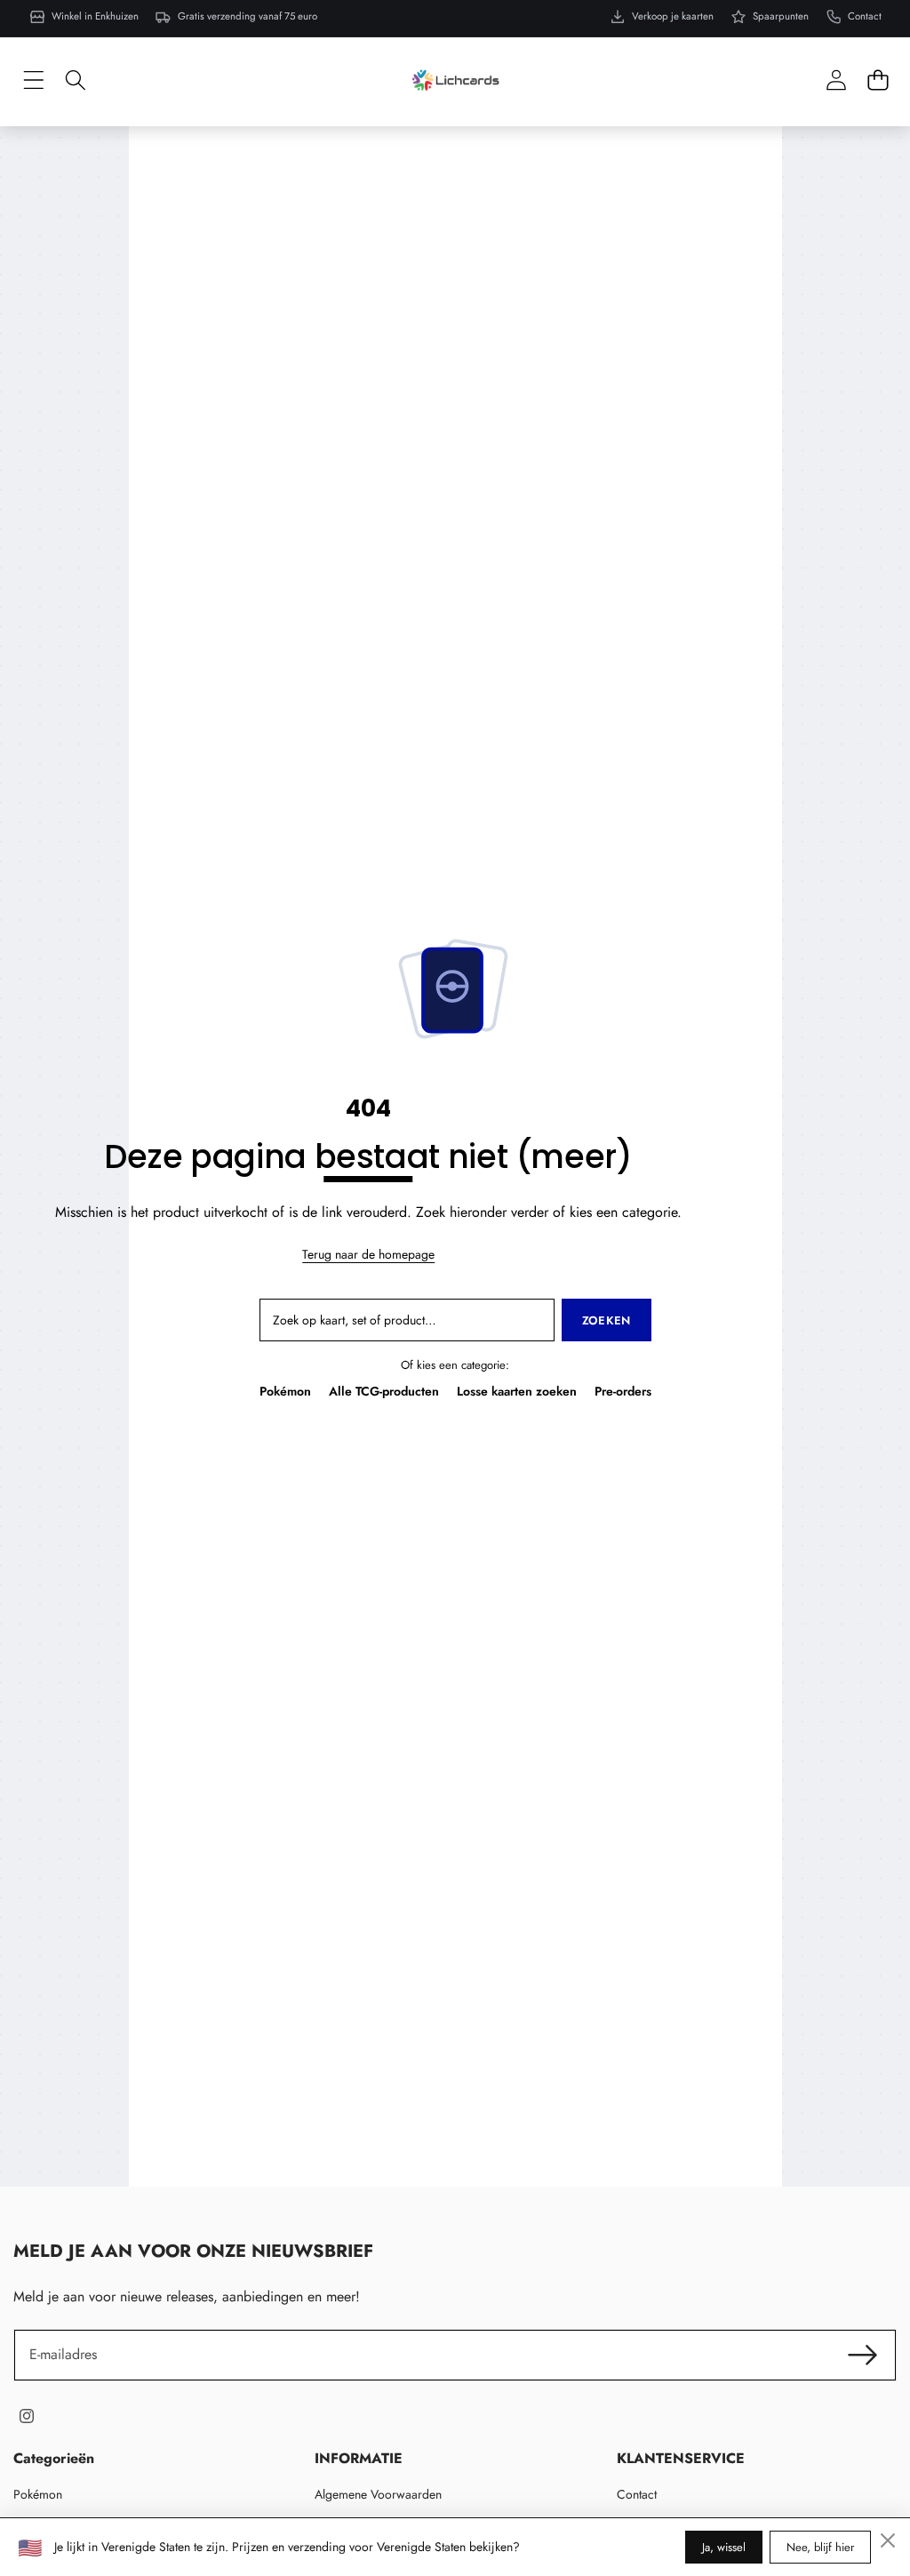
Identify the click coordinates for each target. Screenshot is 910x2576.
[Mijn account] (836, 80)
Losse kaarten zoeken (517, 1391)
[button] (878, 80)
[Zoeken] (75, 80)
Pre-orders (623, 1391)
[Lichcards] (455, 80)
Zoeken (607, 1320)
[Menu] (33, 80)
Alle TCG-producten (384, 1391)
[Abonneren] (863, 2355)
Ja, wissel (724, 2547)
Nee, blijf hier (820, 2547)
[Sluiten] (888, 2540)
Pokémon (285, 1391)
